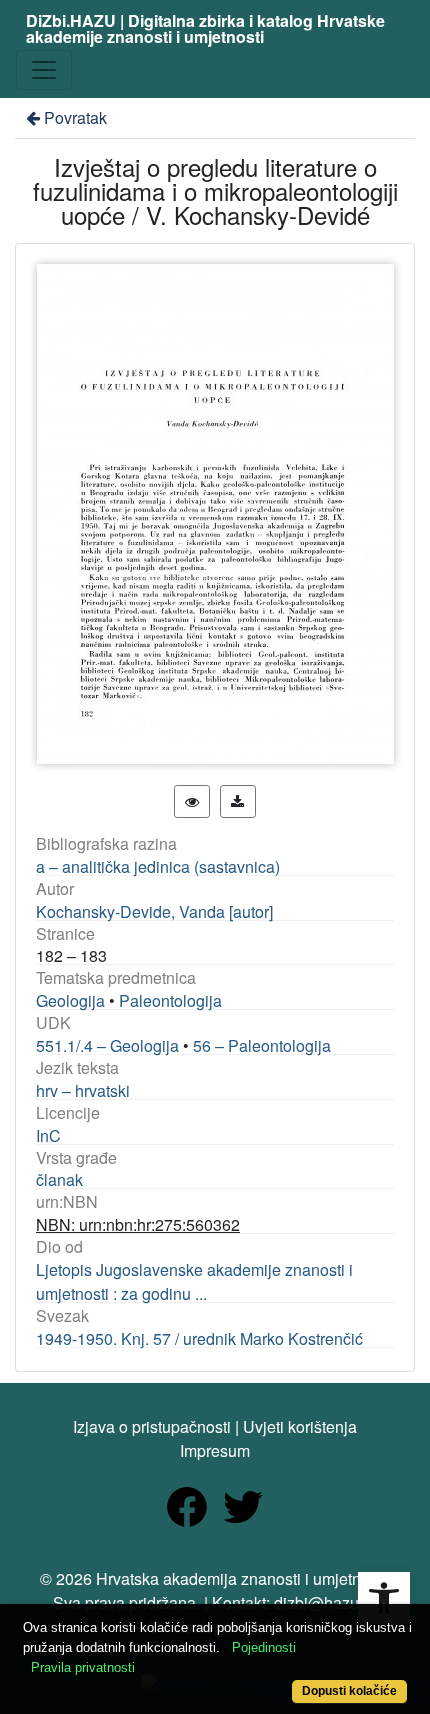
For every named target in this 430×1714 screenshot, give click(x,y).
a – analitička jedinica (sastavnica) (158, 866)
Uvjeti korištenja (300, 1426)
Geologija (70, 1000)
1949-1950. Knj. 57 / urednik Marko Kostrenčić (199, 1338)
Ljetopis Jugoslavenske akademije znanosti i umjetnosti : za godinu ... (194, 1281)
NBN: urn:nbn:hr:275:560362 (138, 1224)
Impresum (215, 1450)
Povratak (75, 117)
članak (59, 1179)
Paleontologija (170, 1000)
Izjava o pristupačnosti (152, 1426)
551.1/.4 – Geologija (107, 1045)
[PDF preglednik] (192, 801)
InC (48, 1135)
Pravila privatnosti (83, 1667)
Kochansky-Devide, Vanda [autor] (154, 911)
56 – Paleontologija (262, 1045)
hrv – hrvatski (83, 1090)
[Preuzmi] (238, 801)
